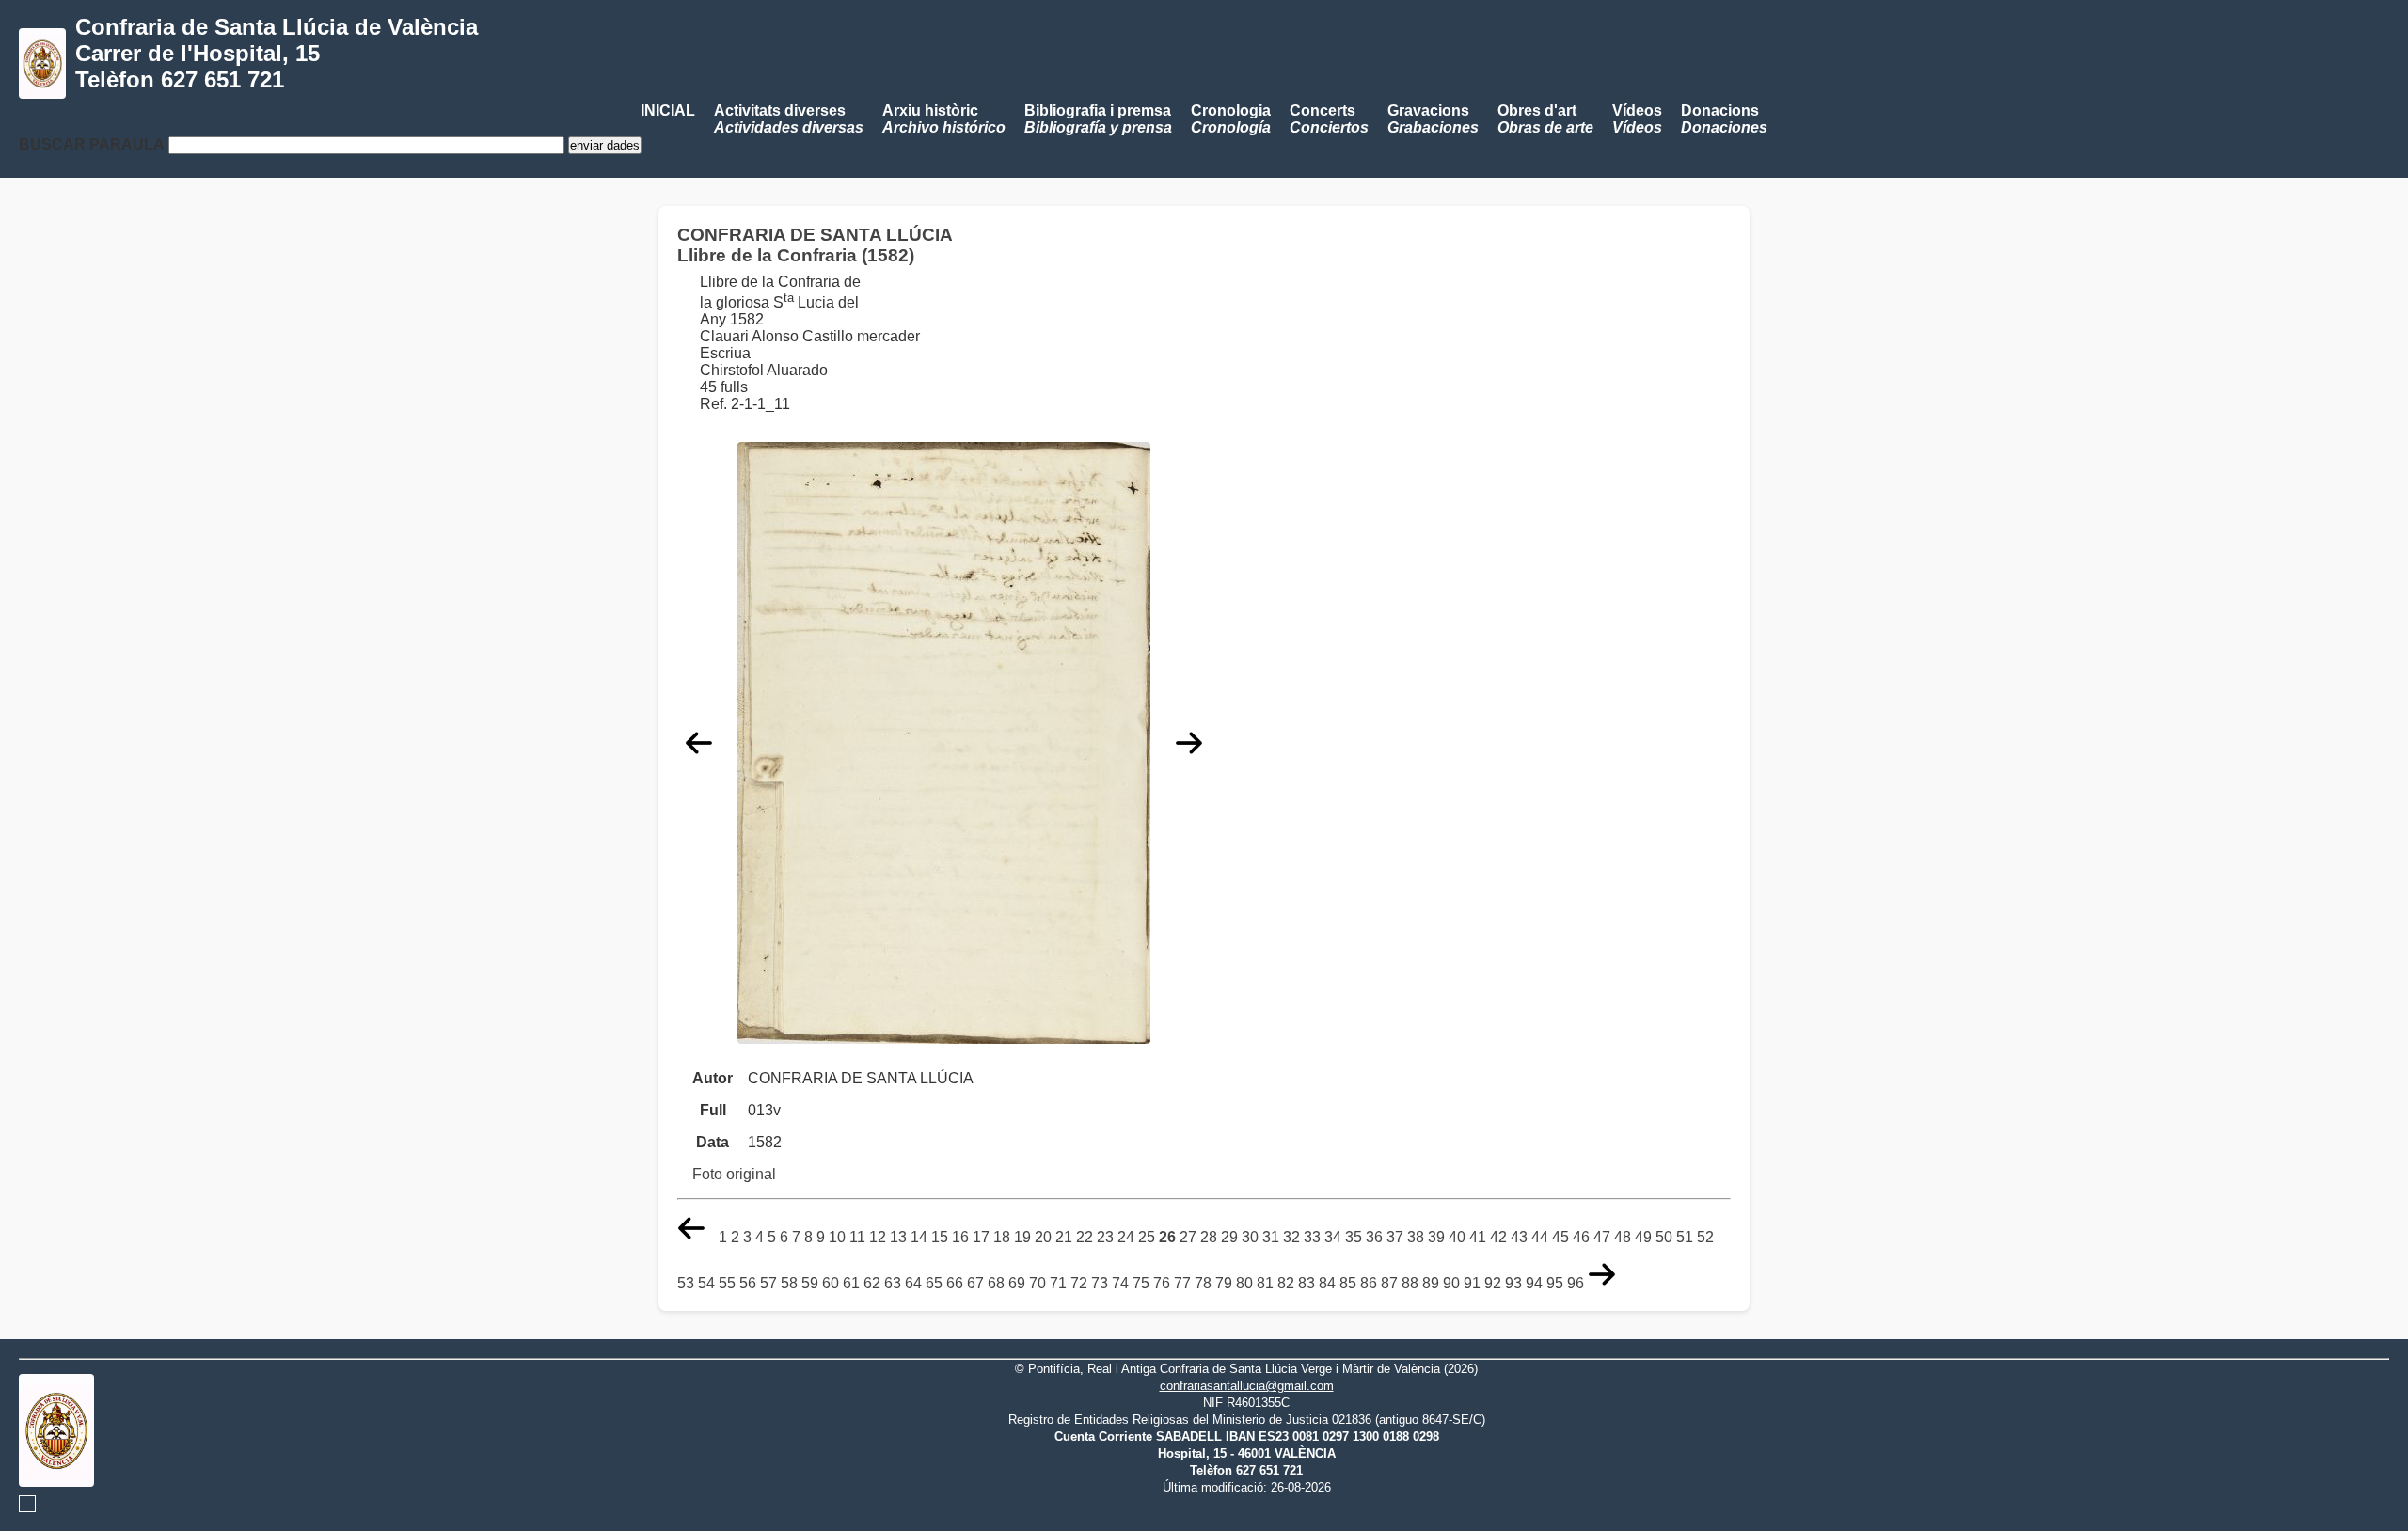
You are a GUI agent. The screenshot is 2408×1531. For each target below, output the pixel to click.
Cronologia (1231, 119)
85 (1348, 1283)
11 (857, 1237)
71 (1058, 1283)
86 (1369, 1283)
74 (1120, 1283)
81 (1265, 1283)
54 (706, 1283)
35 (1354, 1237)
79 (1224, 1283)
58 (789, 1283)
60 (831, 1283)
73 (1100, 1283)
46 (1581, 1237)
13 (898, 1237)
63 (893, 1283)
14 (919, 1237)
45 (1560, 1237)
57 (768, 1283)
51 (1685, 1237)
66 (955, 1283)
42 (1498, 1237)
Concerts (1329, 119)
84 (1327, 1283)
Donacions (1724, 119)
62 (872, 1283)
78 (1203, 1283)
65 (934, 1283)
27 (1188, 1237)
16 (960, 1237)
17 (981, 1237)
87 (1389, 1283)
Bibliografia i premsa (1098, 119)
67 (975, 1283)
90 (1451, 1283)
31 (1271, 1237)
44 (1540, 1237)
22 (1085, 1237)
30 (1250, 1237)
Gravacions (1433, 119)
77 (1182, 1283)
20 (1043, 1237)
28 (1209, 1237)
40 (1457, 1237)
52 (1705, 1237)
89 (1431, 1283)
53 (686, 1283)
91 (1472, 1283)
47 (1602, 1237)
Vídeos (1637, 119)
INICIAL (668, 110)
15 (940, 1237)
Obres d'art (1545, 119)
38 (1416, 1237)
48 (1623, 1237)
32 (1291, 1237)
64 (913, 1283)
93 (1513, 1283)
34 (1333, 1237)
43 (1519, 1237)
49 (1643, 1237)
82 (1286, 1283)
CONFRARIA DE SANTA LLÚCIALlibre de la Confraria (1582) (815, 245)
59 (810, 1283)
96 (1576, 1283)
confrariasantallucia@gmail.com (1247, 1386)
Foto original (734, 1174)
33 (1312, 1237)
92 (1493, 1283)
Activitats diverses (789, 119)
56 (748, 1283)
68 (996, 1283)
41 (1478, 1237)
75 (1141, 1283)
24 (1126, 1237)
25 (1147, 1237)
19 (1022, 1237)
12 (878, 1237)
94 (1534, 1283)
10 (837, 1237)
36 (1374, 1237)
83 (1307, 1283)
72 (1079, 1283)
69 (1017, 1283)
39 (1436, 1237)
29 (1229, 1237)
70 (1038, 1283)
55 (727, 1283)
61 (851, 1283)
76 (1162, 1283)
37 (1395, 1237)
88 (1410, 1283)
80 (1244, 1283)
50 (1664, 1237)
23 (1105, 1237)
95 (1555, 1283)
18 (1002, 1237)
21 (1064, 1237)
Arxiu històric (944, 119)
